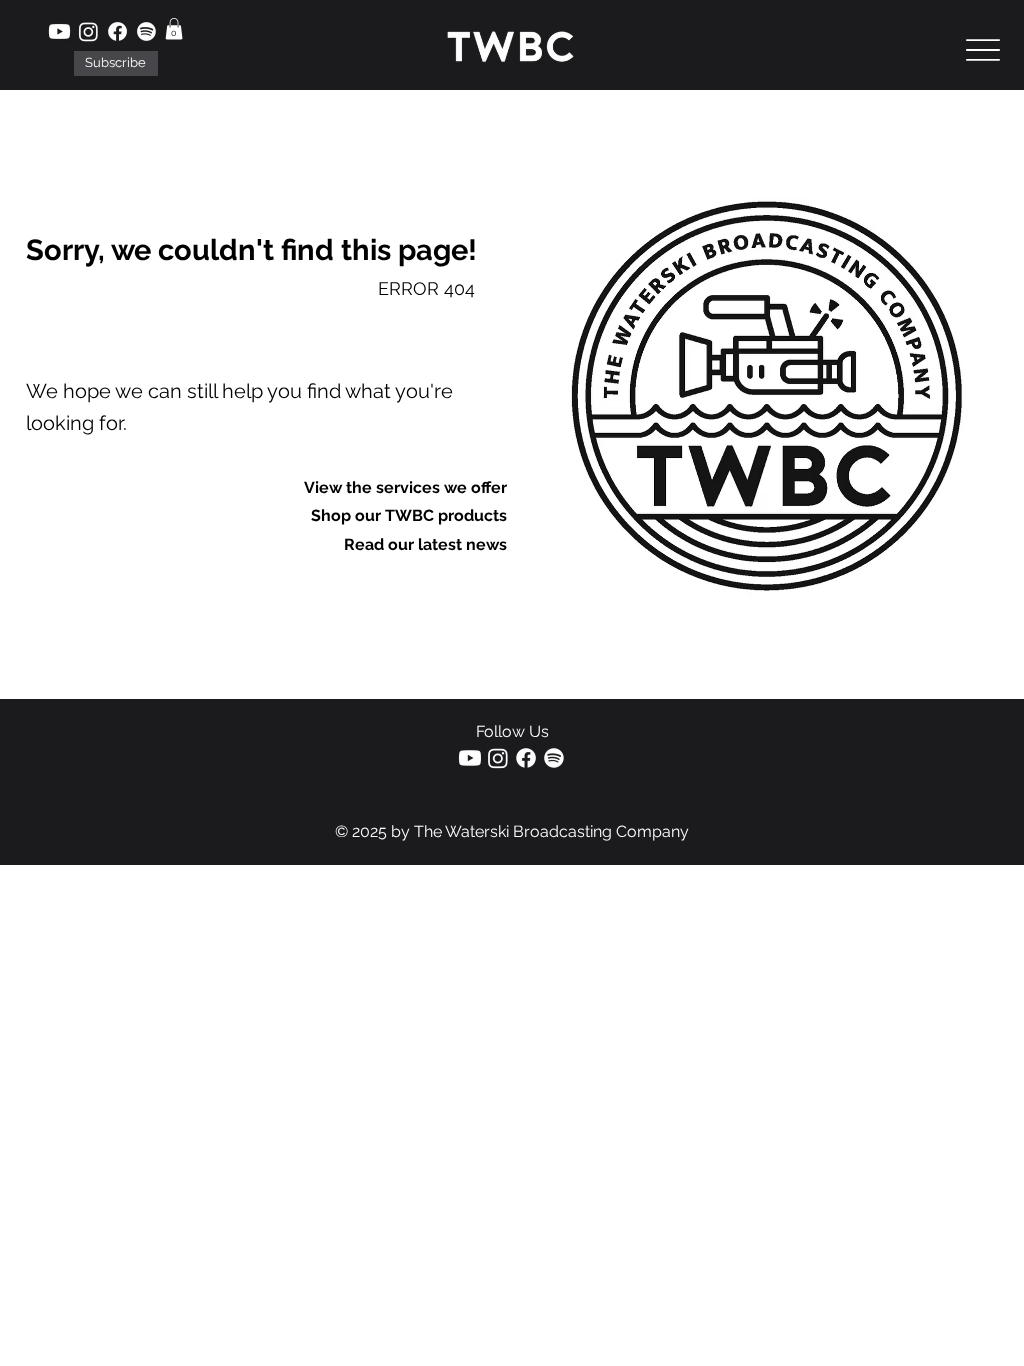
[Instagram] (88, 31)
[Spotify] (146, 31)
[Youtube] (59, 31)
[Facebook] (117, 31)
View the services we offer (405, 487)
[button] (116, 63)
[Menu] (984, 50)
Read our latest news (425, 544)
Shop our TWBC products (409, 515)
